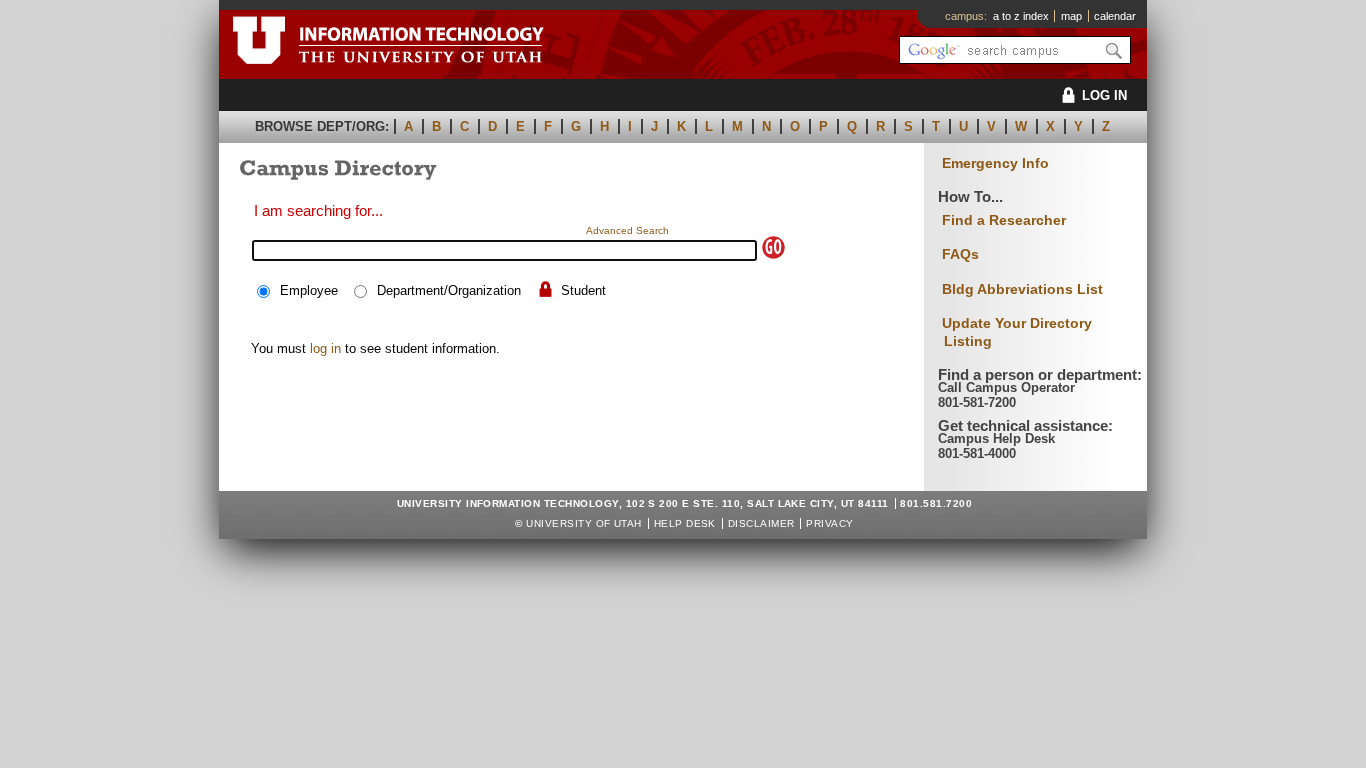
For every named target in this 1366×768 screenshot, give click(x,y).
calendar (1115, 16)
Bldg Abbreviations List (1022, 289)
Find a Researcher (1004, 220)
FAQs (960, 254)
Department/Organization (449, 290)
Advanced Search (627, 230)
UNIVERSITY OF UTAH (584, 523)
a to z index (1021, 16)
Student (583, 290)
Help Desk (685, 523)
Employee (309, 290)
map (1071, 16)
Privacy (829, 523)
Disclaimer (761, 523)
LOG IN (1104, 95)
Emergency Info (995, 163)
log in (325, 348)
